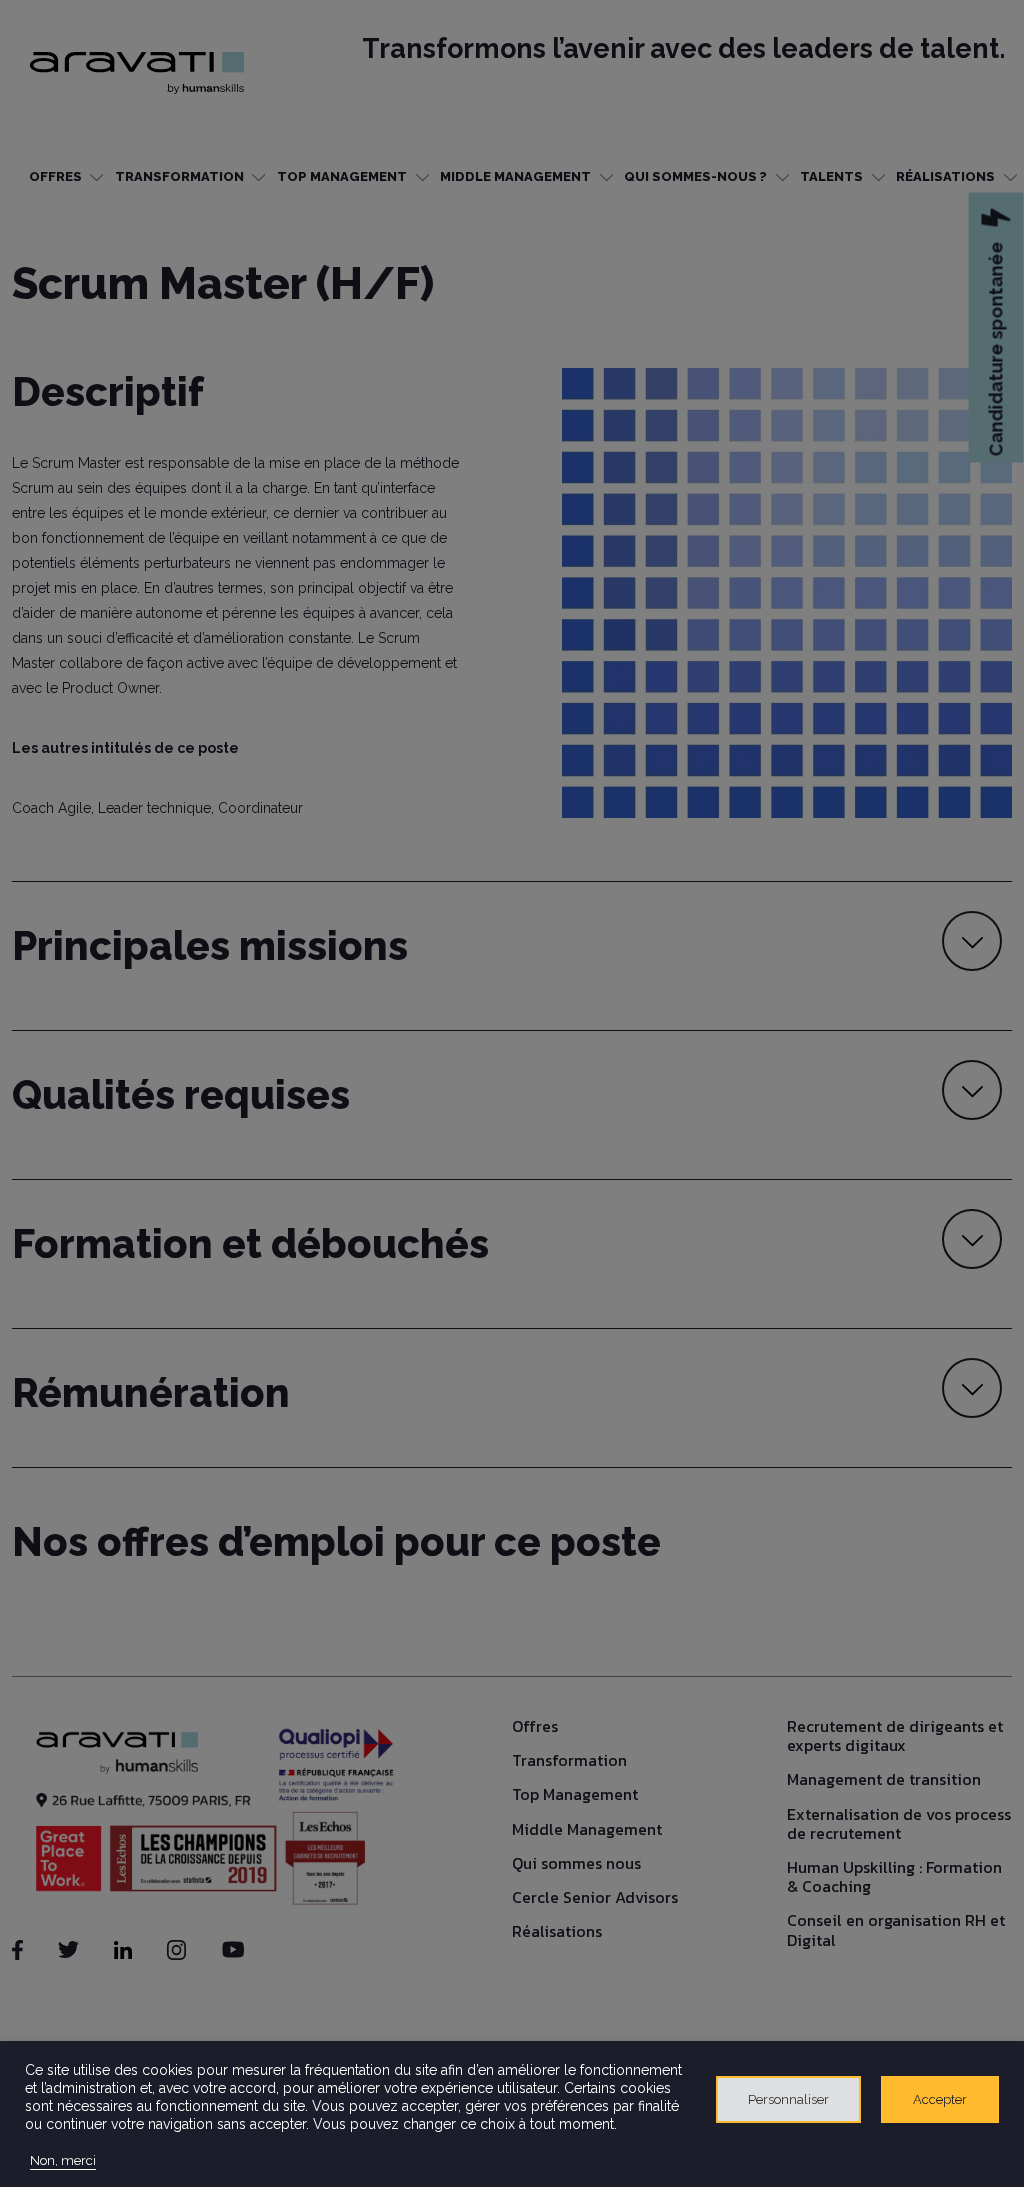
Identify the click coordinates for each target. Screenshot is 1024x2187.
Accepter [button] (940, 2099)
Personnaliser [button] (788, 2099)
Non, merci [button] (63, 2160)
